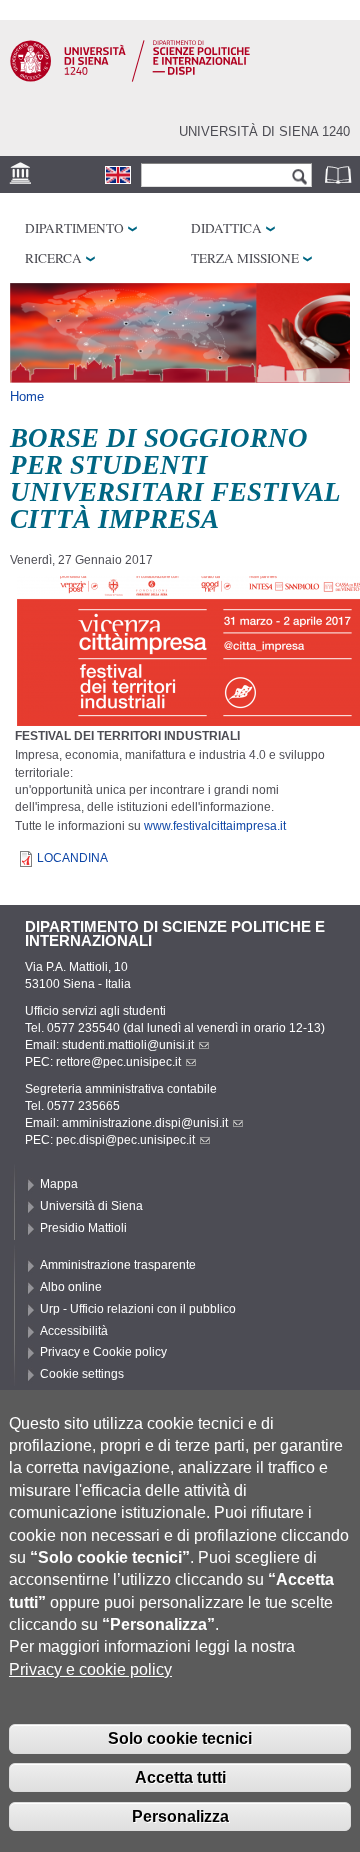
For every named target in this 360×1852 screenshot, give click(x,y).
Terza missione (245, 258)
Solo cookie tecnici (180, 1738)
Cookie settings (82, 1374)
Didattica (226, 228)
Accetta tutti (180, 1777)
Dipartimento (74, 228)
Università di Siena (91, 1206)
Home (27, 396)
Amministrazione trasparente (118, 1265)
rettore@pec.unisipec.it (118, 1062)
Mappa (59, 1184)
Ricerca (53, 258)
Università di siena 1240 (264, 131)
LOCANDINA (72, 858)
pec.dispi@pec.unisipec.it (125, 1140)
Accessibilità (74, 1331)
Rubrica (340, 174)
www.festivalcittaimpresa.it (215, 826)
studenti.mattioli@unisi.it (128, 1045)
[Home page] (130, 78)
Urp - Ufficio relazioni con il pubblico (138, 1309)
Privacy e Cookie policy (103, 1352)
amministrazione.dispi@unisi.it (145, 1123)
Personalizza (180, 1816)
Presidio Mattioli (83, 1228)
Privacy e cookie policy (90, 1669)
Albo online (71, 1287)
